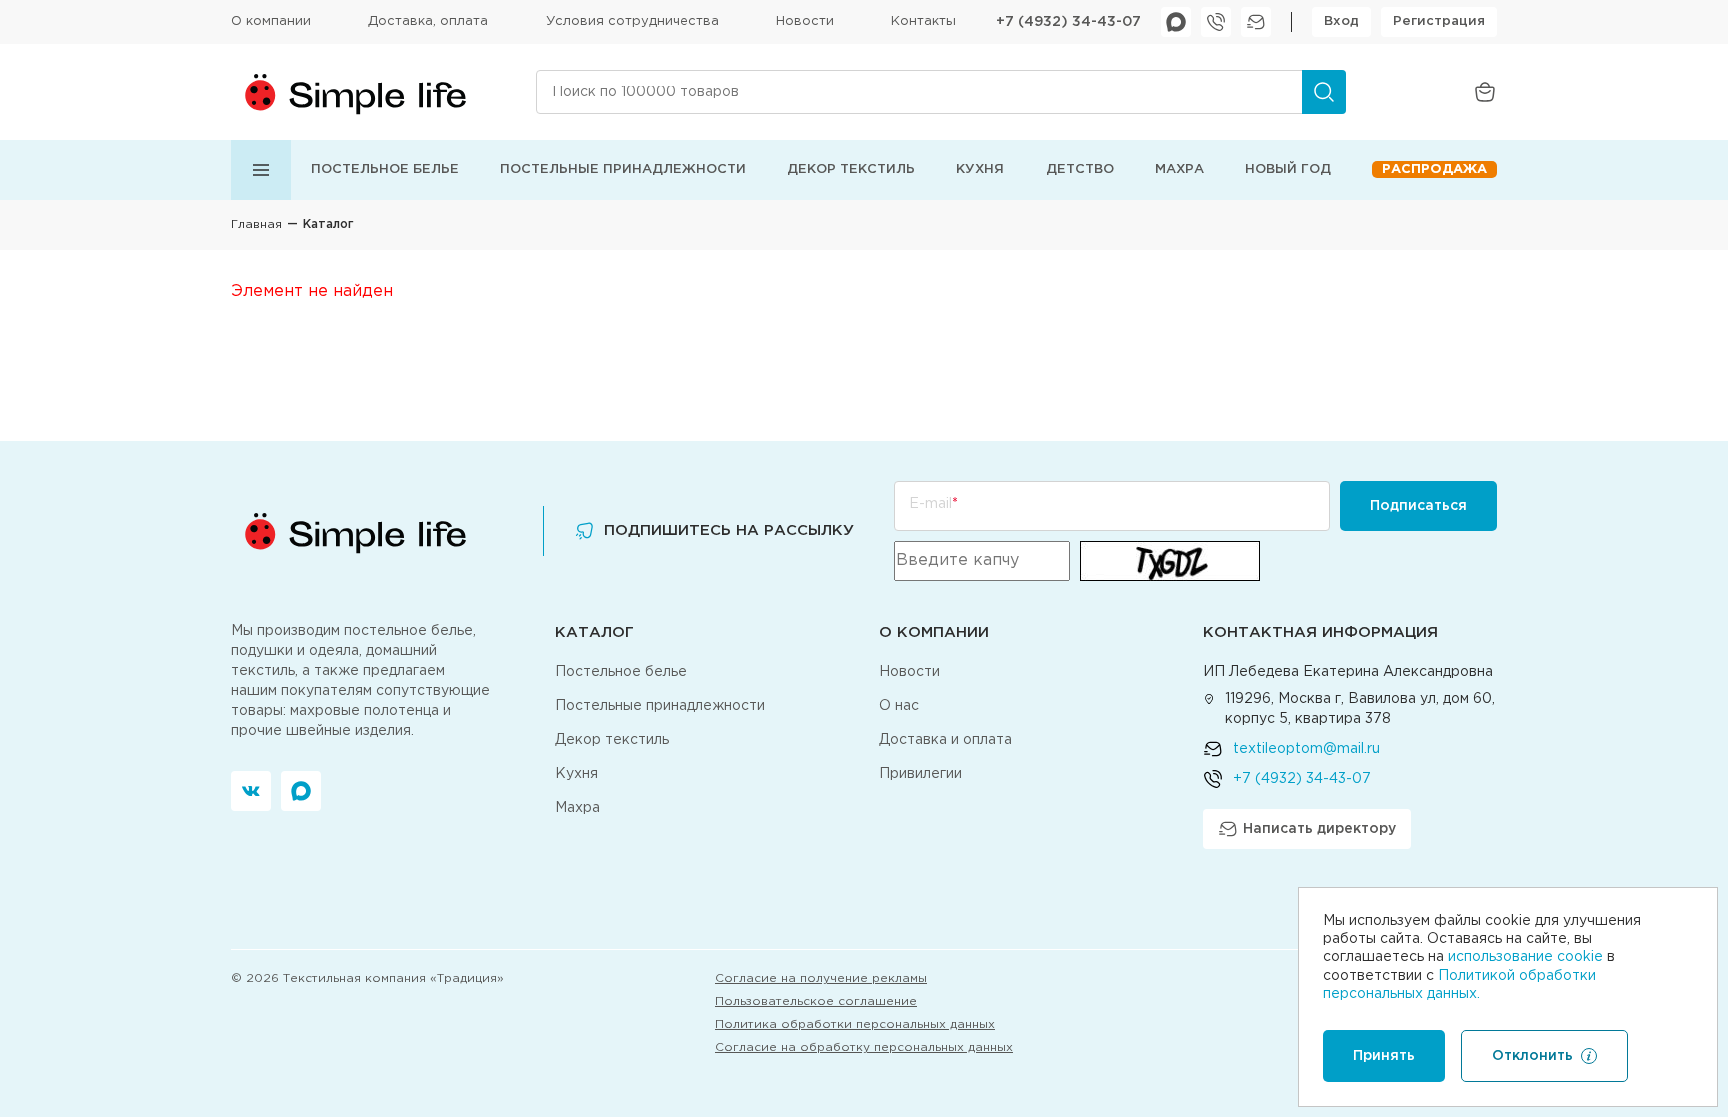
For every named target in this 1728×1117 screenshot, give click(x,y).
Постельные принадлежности (623, 169)
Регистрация (1439, 21)
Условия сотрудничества (632, 21)
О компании (271, 21)
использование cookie (1525, 957)
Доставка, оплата (428, 21)
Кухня (980, 169)
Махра (1179, 169)
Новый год (1288, 169)
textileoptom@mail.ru (1306, 749)
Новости (805, 21)
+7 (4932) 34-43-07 (1068, 22)
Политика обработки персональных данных (855, 1024)
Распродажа (1434, 169)
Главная (256, 224)
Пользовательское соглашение (816, 1001)
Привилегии (920, 774)
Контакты (923, 21)
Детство (1080, 169)
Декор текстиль (851, 169)
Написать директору (1319, 829)
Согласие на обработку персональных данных (864, 1047)
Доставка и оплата (945, 740)
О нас (899, 706)
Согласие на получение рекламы (821, 978)
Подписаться (1418, 506)
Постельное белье (385, 169)
